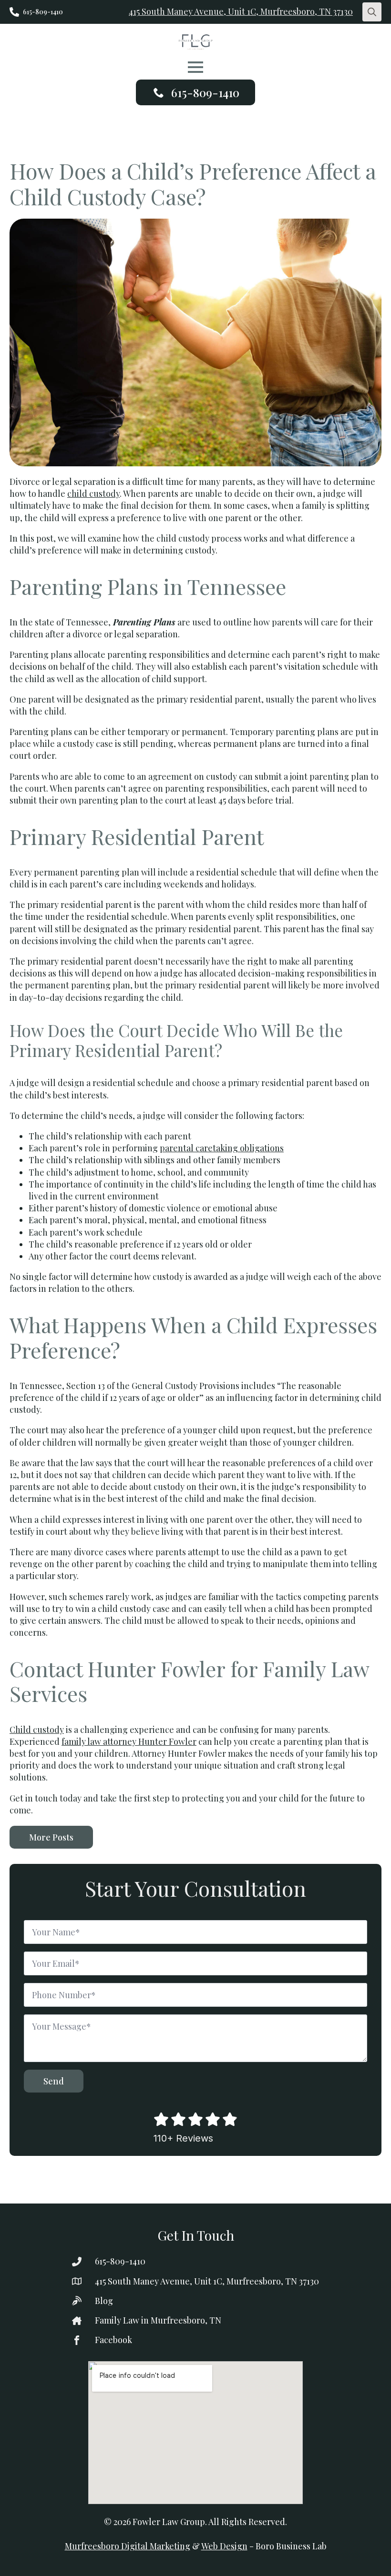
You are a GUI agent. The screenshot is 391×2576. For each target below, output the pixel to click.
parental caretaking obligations (222, 1148)
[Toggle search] (372, 12)
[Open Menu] (195, 67)
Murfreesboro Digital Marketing (128, 2546)
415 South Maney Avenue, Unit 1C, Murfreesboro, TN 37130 (241, 11)
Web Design (224, 2546)
